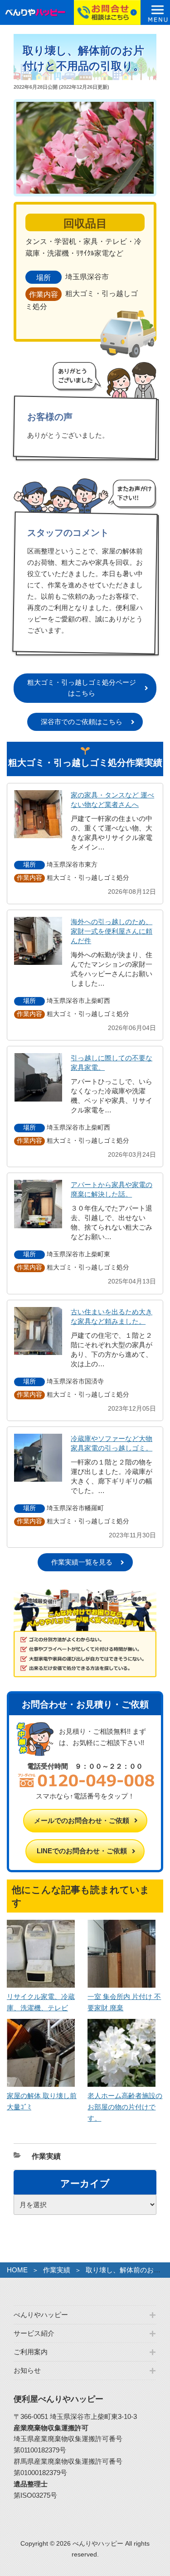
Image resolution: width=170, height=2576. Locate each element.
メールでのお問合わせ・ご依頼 (82, 1820)
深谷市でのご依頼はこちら (82, 722)
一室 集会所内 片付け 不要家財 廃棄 (124, 2002)
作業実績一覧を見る (82, 1562)
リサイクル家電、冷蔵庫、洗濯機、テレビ (41, 2002)
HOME (17, 2270)
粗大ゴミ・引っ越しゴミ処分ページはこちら (82, 688)
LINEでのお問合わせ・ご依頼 (82, 1851)
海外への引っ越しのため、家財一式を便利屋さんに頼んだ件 (112, 931)
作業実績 (46, 2156)
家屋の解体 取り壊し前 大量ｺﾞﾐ (42, 2101)
